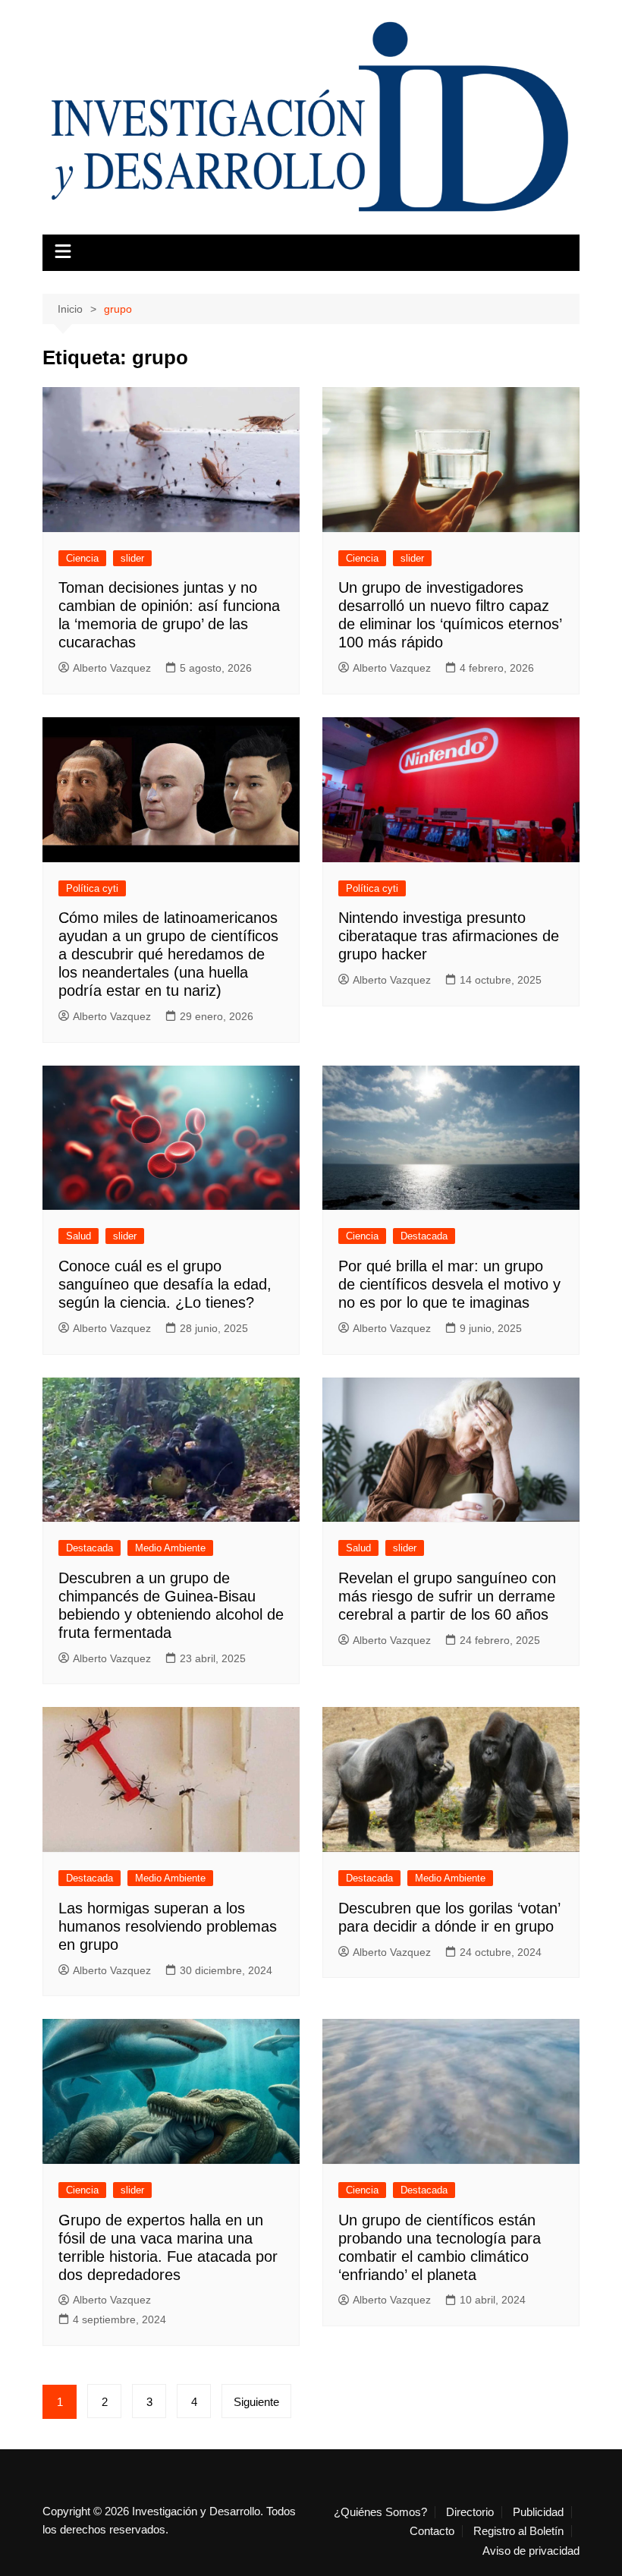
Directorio (470, 2512)
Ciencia (82, 558)
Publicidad (538, 2512)
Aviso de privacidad (531, 2551)
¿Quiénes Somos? (380, 2512)
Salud (79, 1236)
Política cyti (92, 888)
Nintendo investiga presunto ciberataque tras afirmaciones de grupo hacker (449, 936)
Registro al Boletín (518, 2531)
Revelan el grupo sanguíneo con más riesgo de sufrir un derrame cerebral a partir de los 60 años (447, 1596)
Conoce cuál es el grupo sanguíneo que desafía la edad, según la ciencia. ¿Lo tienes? (165, 1284)
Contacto (432, 2531)
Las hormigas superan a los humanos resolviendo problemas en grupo (168, 1926)
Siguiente (256, 2402)
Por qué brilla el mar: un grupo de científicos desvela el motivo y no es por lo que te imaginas (449, 1284)
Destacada (424, 1236)
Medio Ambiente (170, 1548)
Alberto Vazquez (112, 668)
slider (132, 558)
